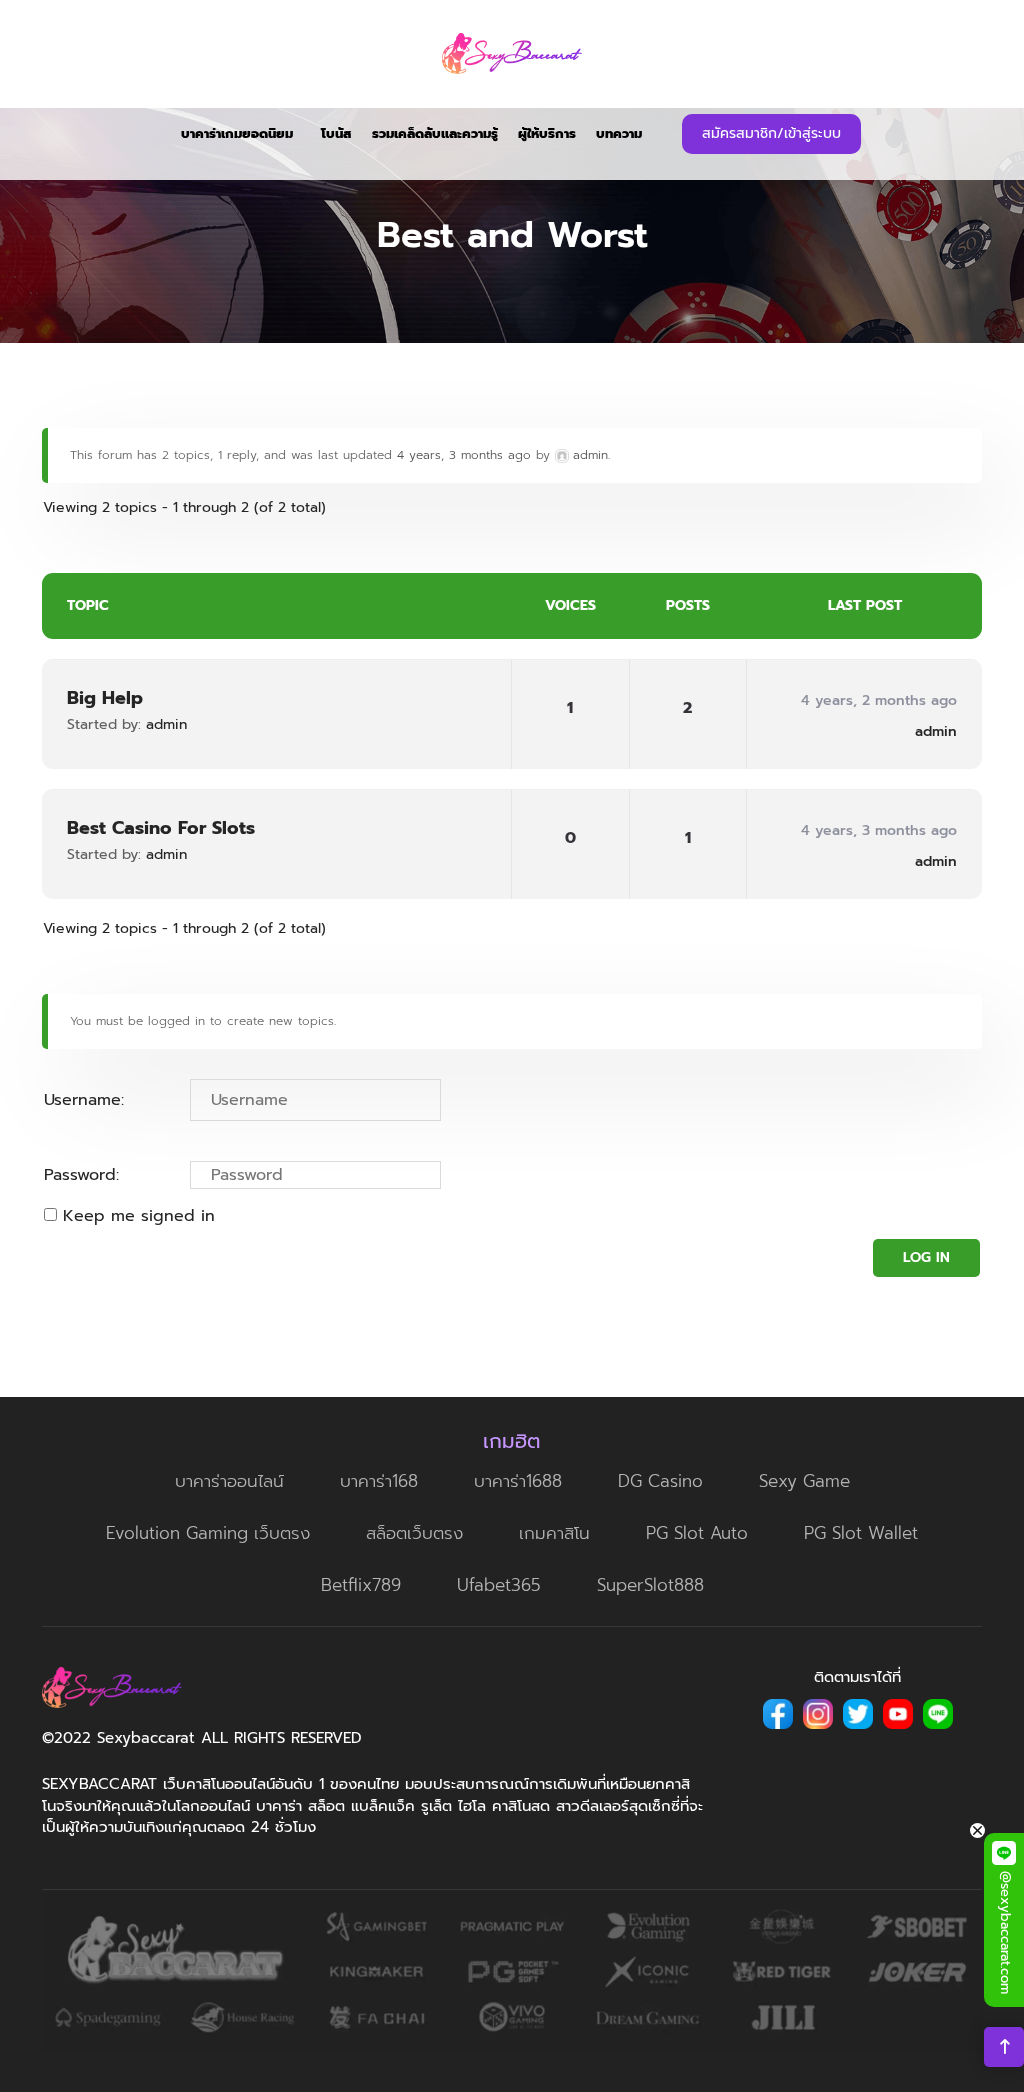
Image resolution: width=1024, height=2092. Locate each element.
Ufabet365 (499, 1585)
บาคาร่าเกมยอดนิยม (237, 133)
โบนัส (336, 133)
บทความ (619, 133)
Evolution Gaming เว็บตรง (208, 1533)
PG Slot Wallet (861, 1533)
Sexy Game (804, 1481)
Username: (84, 1100)
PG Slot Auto (697, 1533)
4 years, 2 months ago (879, 700)
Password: (81, 1175)
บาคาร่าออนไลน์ (229, 1481)
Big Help (105, 698)
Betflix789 (361, 1585)
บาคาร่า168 (379, 1481)
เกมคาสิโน (554, 1533)
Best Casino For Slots (161, 828)
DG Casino (660, 1481)
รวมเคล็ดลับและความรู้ (435, 133)
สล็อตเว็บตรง (414, 1533)
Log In (926, 1257)
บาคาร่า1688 (518, 1481)
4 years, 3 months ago (464, 455)
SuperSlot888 (650, 1585)
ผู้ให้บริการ (547, 133)
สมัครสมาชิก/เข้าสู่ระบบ (771, 133)
